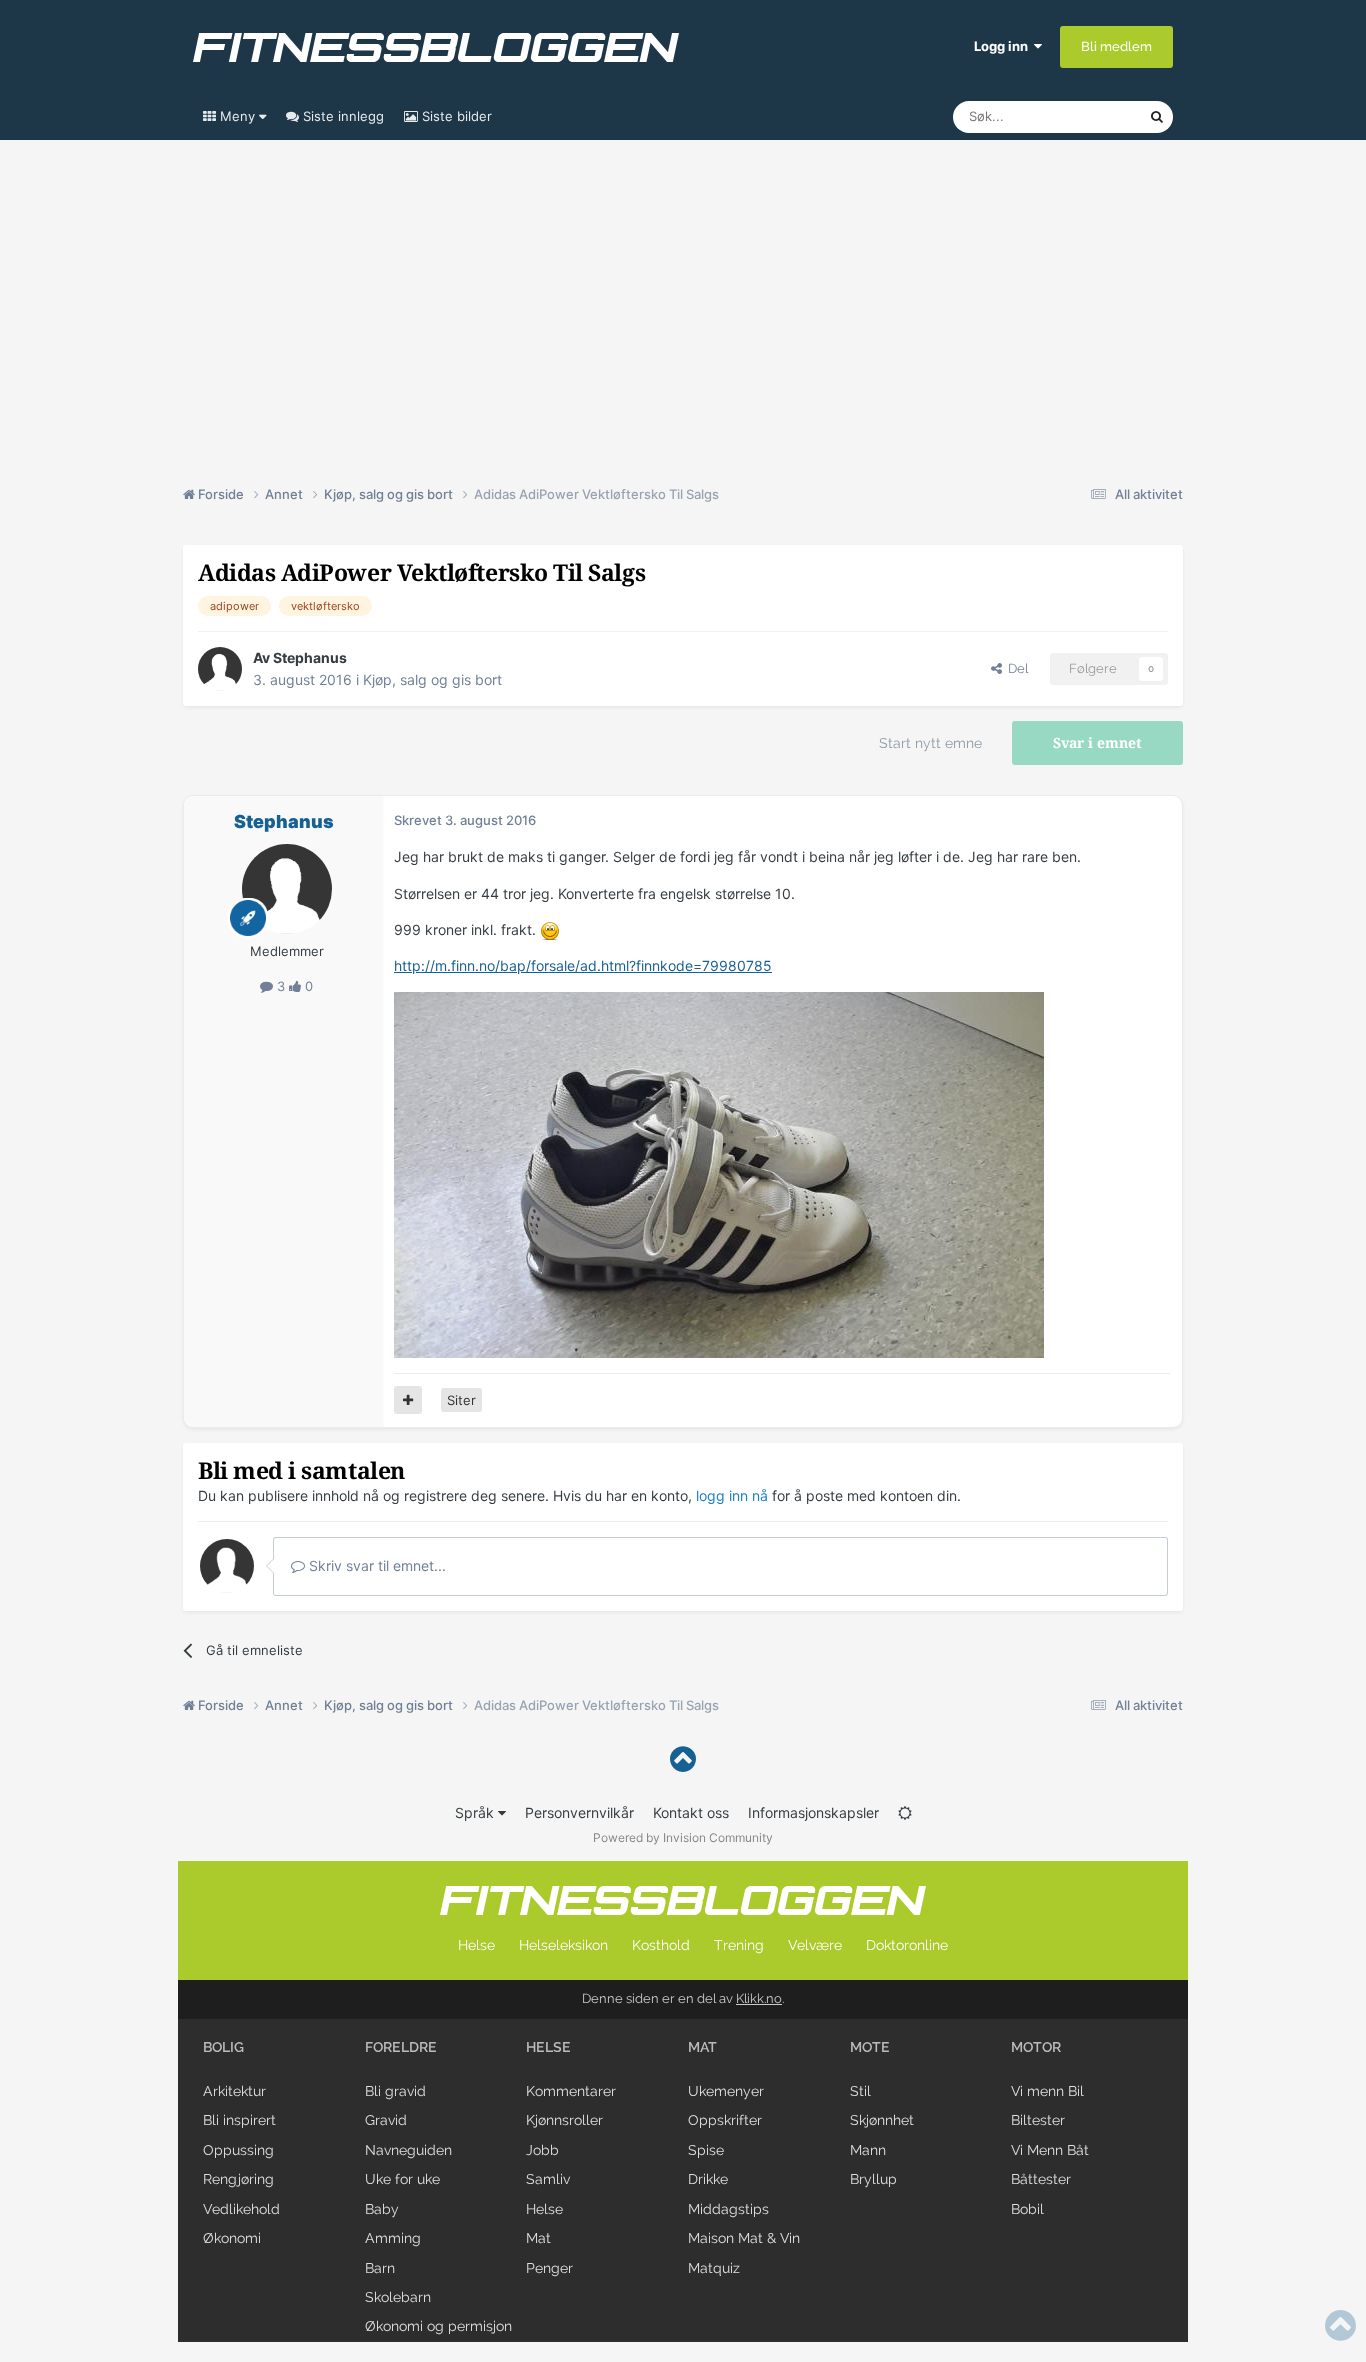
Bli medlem (1116, 46)
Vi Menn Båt (1050, 2150)
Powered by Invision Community (683, 1837)
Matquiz (714, 2268)
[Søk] (1157, 117)
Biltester (1038, 2120)
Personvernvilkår (579, 1812)
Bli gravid (395, 2091)
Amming (393, 2238)
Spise (706, 2150)
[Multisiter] (408, 1400)
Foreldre (401, 2047)
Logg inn (1004, 46)
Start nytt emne (930, 743)
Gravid (386, 2120)
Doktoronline (907, 1945)
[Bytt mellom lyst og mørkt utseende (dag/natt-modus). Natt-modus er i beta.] (905, 1812)
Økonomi (232, 2238)
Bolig (223, 2047)
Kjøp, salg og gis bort (432, 679)
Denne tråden (1083, 116)
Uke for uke (402, 2179)
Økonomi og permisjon (438, 2326)
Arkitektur (234, 2091)
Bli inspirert (239, 2120)
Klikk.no (759, 1998)
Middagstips (728, 2209)
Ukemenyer (726, 2091)
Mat (538, 2238)
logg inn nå (732, 1495)
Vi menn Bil (1047, 2091)
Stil (860, 2091)
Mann (868, 2150)
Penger (549, 2268)
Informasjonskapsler (813, 1812)
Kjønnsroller (564, 2120)
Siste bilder (455, 116)
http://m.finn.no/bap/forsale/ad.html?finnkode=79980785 (583, 965)
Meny (237, 116)
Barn (380, 2268)
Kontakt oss (691, 1812)
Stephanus (310, 657)
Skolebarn (398, 2297)
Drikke (708, 2179)
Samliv (548, 2179)
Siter (461, 1400)
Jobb (542, 2150)
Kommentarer (571, 2091)
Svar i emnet (1097, 743)
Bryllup (873, 2179)
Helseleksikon (563, 1945)
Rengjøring (238, 2179)
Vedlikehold (241, 2209)
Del (1015, 668)
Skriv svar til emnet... (375, 1565)
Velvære (815, 1945)
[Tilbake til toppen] (683, 1759)
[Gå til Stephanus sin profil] (220, 669)
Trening (739, 1945)
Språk (476, 1812)
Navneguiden (408, 2150)
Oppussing (238, 2150)
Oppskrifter (725, 2120)
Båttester (1041, 2179)
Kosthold (661, 1945)
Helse (476, 1945)
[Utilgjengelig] (719, 1173)
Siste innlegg (341, 116)
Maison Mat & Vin (744, 2238)
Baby (382, 2209)
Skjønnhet (882, 2120)
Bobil (1027, 2209)
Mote (870, 2047)
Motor (1036, 2047)
